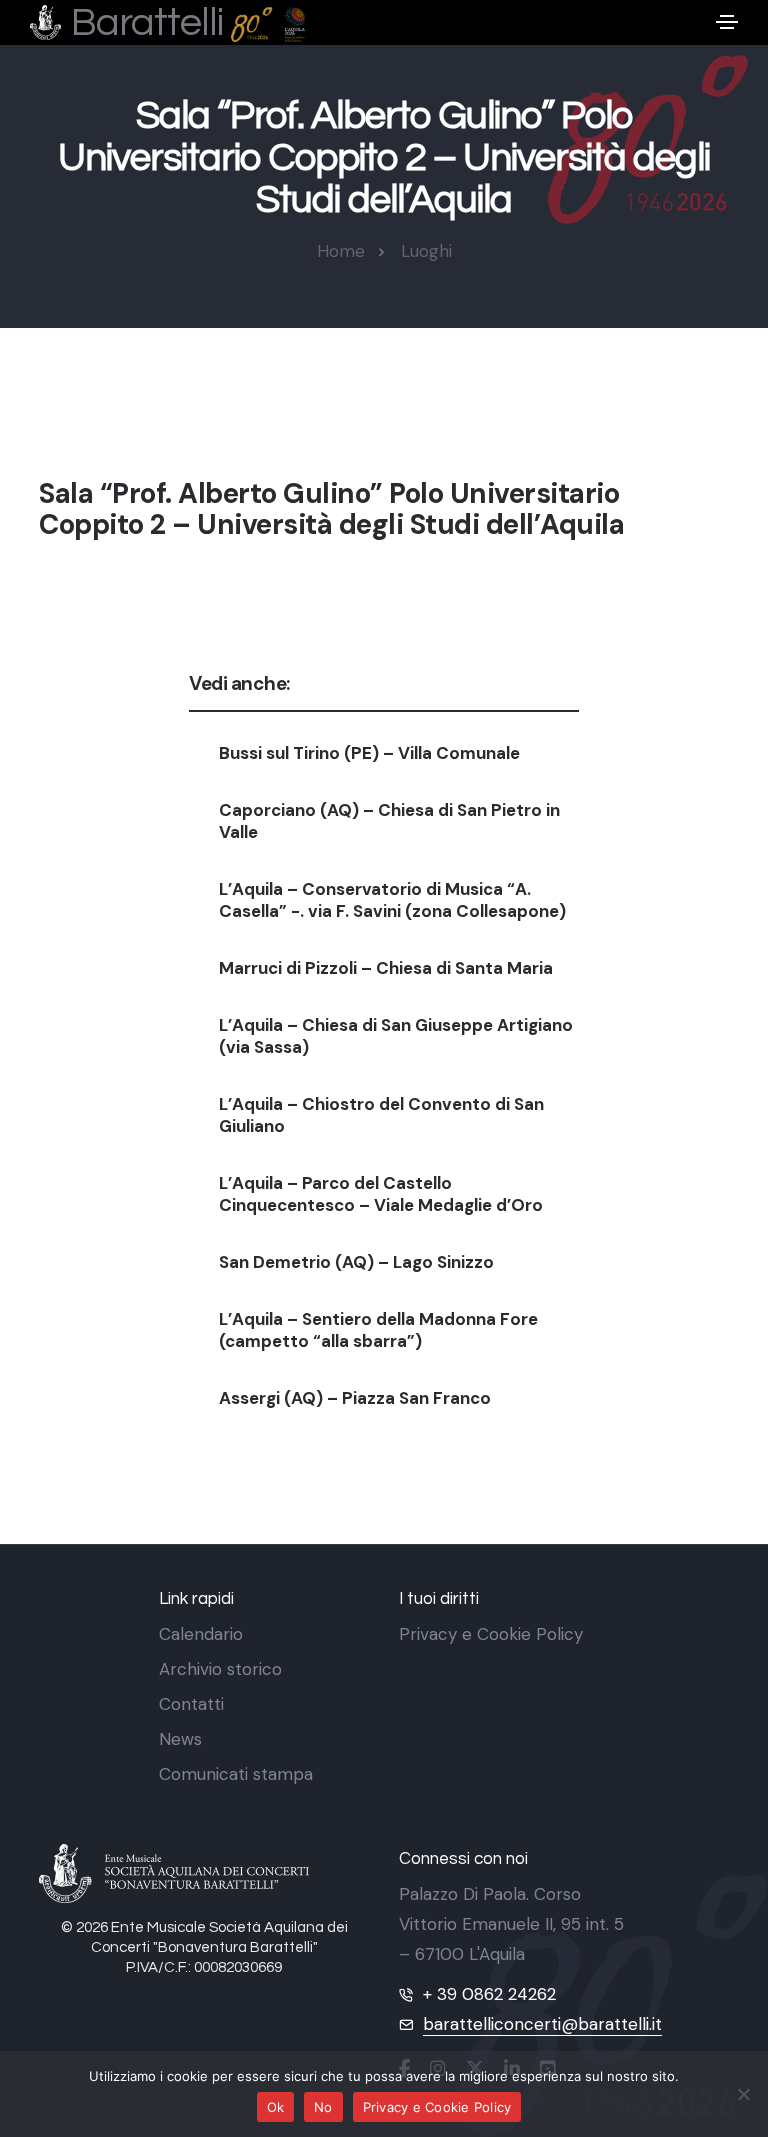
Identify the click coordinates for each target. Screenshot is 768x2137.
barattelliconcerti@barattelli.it (542, 2024)
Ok (276, 2107)
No (323, 2107)
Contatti (191, 1704)
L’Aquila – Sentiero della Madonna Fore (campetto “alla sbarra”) (378, 1330)
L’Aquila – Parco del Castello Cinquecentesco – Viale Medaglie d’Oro (381, 1194)
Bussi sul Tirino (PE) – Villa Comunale (369, 753)
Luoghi (426, 251)
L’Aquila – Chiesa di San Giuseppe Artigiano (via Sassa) (396, 1036)
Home (341, 251)
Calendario (201, 1634)
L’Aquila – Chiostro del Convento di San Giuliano (381, 1115)
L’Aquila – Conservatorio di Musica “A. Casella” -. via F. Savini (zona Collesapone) (392, 900)
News (180, 1739)
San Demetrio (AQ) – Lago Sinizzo (356, 1262)
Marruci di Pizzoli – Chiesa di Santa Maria (386, 968)
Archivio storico (220, 1669)
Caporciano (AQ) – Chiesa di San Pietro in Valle (389, 821)
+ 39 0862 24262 (489, 1994)
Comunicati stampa (236, 1774)
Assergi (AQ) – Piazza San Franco (355, 1398)
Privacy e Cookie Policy (491, 1634)
